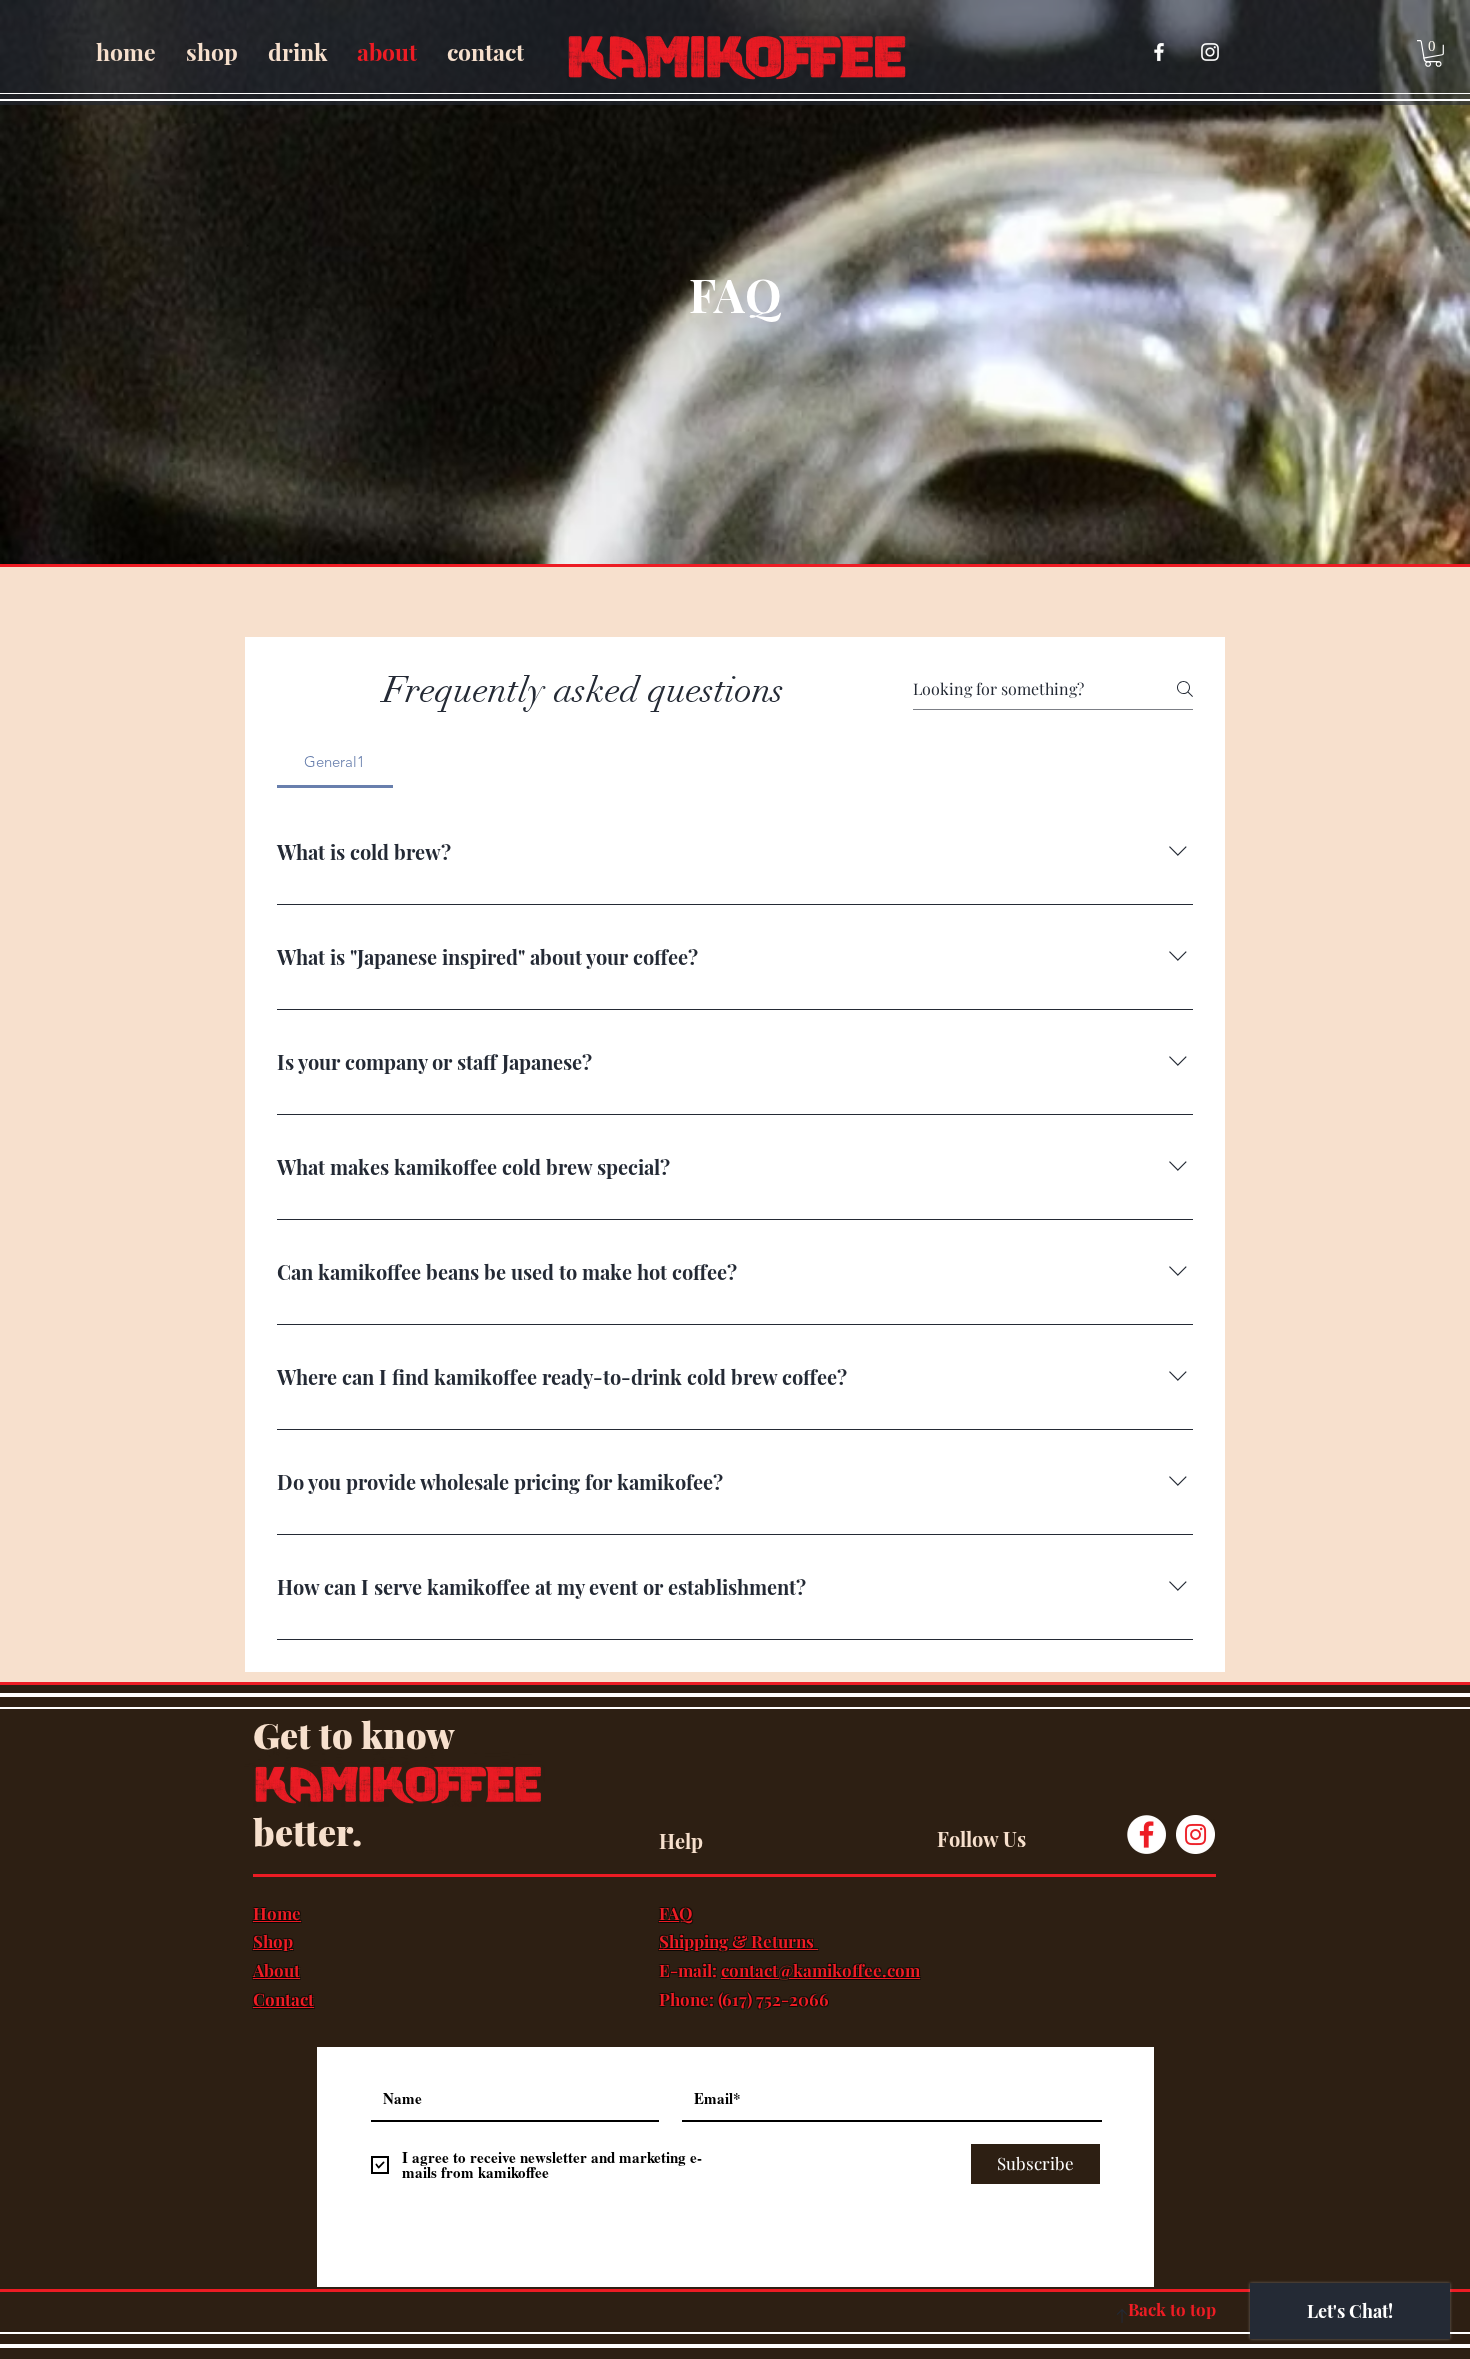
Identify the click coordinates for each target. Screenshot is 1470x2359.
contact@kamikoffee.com (820, 1970)
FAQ (675, 1913)
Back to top (1172, 2309)
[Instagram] (1195, 1834)
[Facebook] (1146, 1834)
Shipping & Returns (738, 1941)
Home (277, 1913)
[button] (1433, 53)
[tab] (335, 762)
